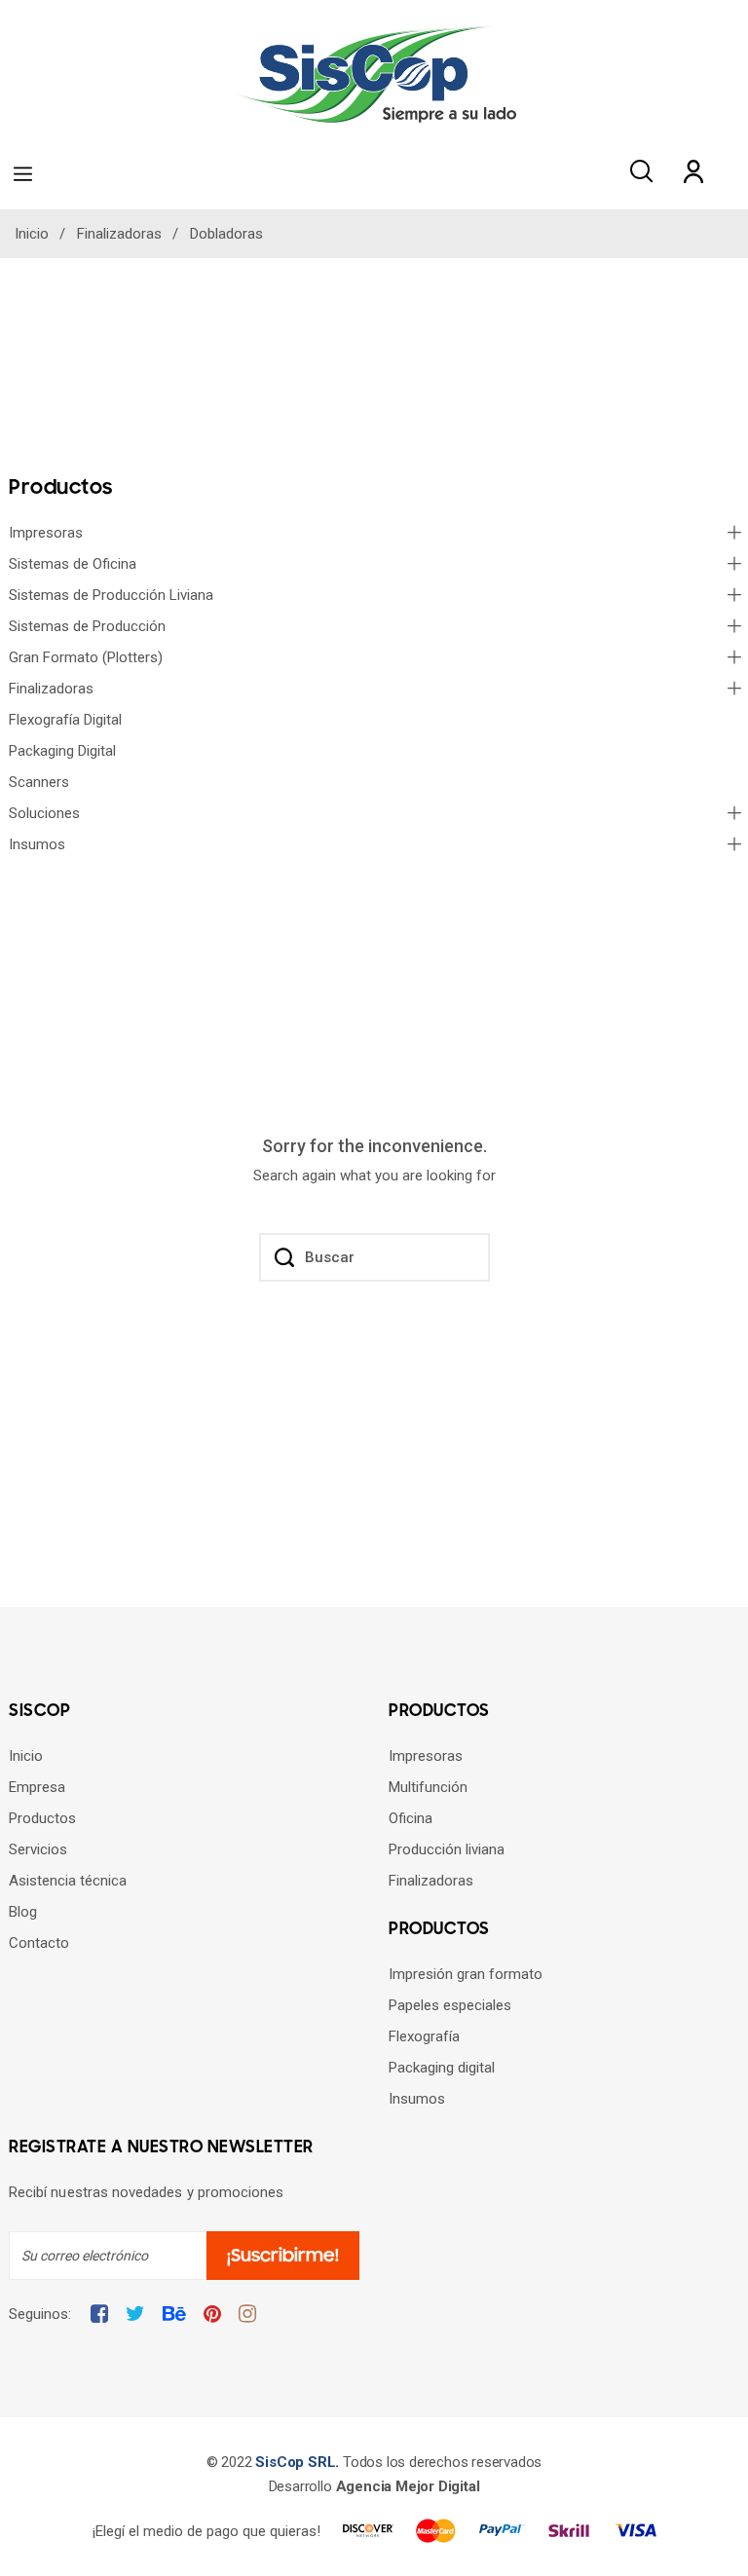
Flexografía (424, 2036)
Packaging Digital (62, 751)
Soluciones (44, 813)
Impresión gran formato (466, 1974)
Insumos (37, 844)
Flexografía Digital (65, 720)
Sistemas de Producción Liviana (111, 595)
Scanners (39, 782)
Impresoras (46, 533)
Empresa (37, 1787)
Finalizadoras (51, 689)
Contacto (39, 1943)
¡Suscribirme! (283, 2256)
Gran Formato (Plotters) (86, 657)
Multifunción (428, 1787)
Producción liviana (447, 1849)
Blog (23, 1912)
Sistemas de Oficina (73, 564)
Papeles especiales (450, 2005)
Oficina (411, 1818)
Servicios (38, 1849)
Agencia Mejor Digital (408, 2486)
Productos (42, 1818)
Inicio (26, 1756)
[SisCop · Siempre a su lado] (374, 74)
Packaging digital (442, 2068)
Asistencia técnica (68, 1881)
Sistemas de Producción (87, 626)
